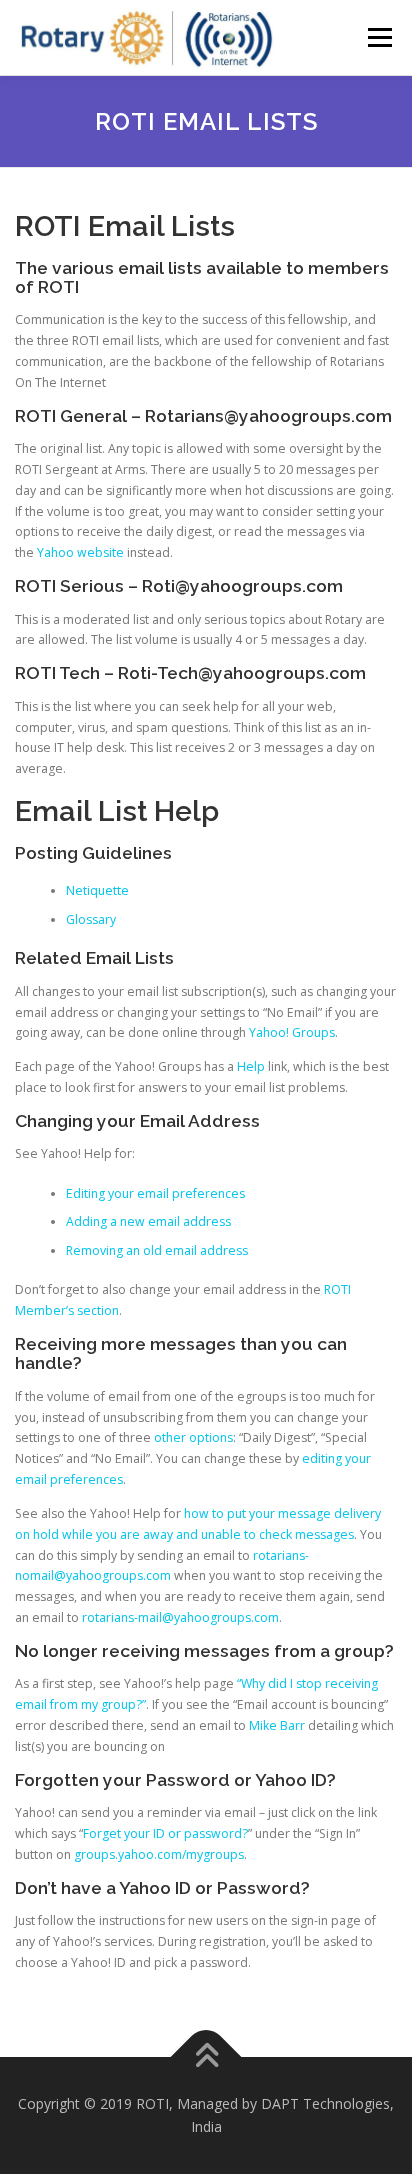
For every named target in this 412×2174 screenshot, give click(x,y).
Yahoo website (80, 552)
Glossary (91, 919)
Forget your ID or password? (165, 1833)
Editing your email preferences (155, 1193)
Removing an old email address (157, 1250)
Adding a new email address (148, 1221)
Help (251, 1066)
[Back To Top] (206, 2056)
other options (193, 1437)
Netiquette (97, 890)
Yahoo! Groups (292, 1032)
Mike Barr (277, 1725)
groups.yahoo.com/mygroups (159, 1854)
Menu (378, 37)
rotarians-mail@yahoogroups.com (180, 1617)
